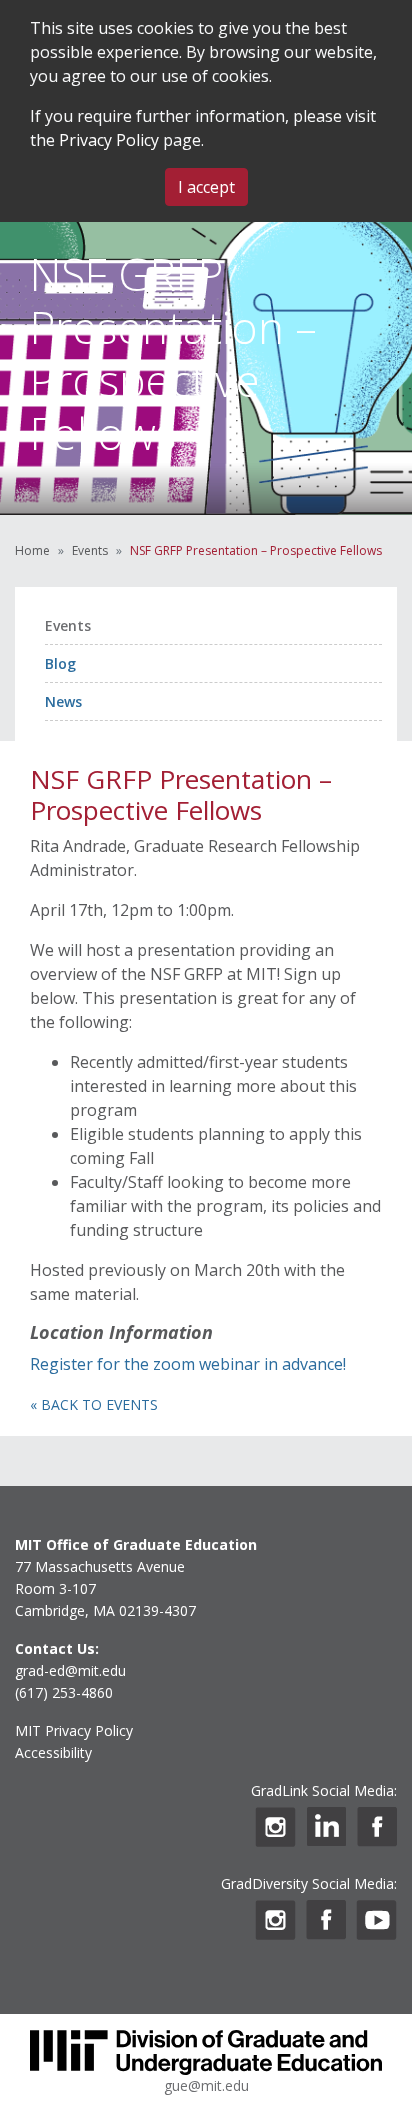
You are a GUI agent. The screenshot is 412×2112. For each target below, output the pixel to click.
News (63, 701)
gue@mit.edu (206, 2085)
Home (32, 550)
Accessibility (53, 1752)
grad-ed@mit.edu (70, 1670)
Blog (60, 663)
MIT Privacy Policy (74, 1730)
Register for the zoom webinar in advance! (188, 1364)
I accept (206, 187)
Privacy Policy (109, 140)
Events (90, 550)
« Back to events (94, 1404)
